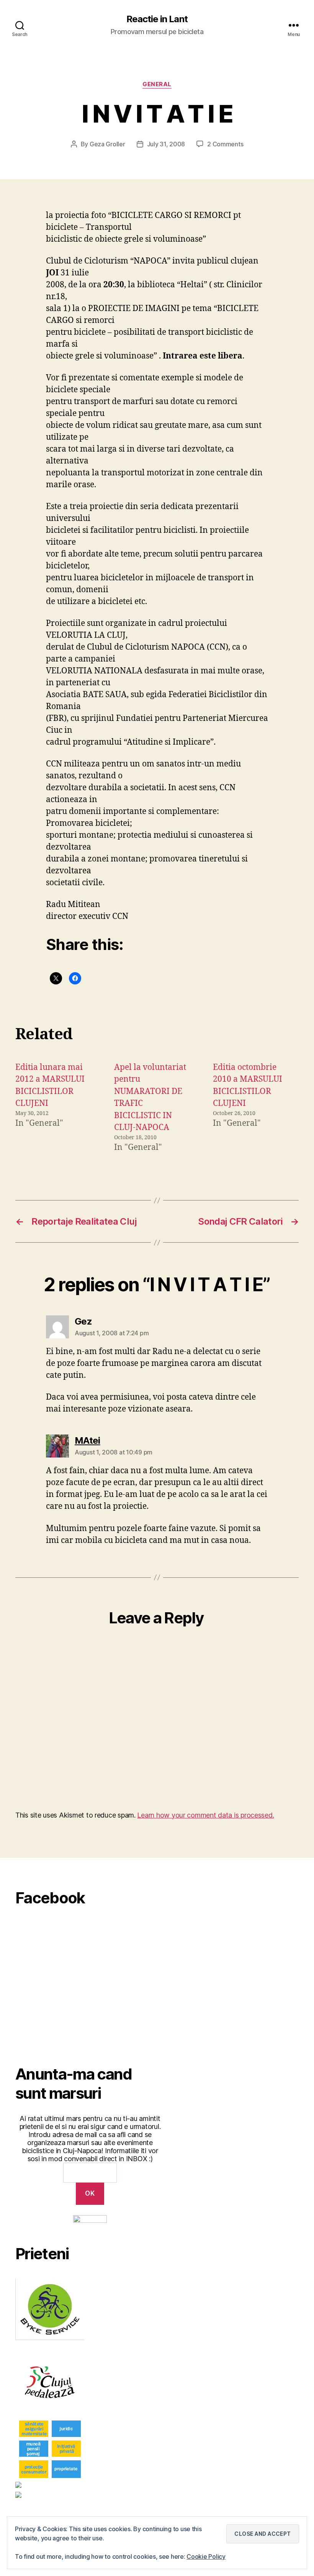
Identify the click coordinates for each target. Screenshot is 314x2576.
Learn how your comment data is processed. (205, 1815)
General (157, 84)
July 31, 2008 (166, 144)
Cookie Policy (206, 2556)
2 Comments (225, 144)
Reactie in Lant (157, 19)
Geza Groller (107, 144)
